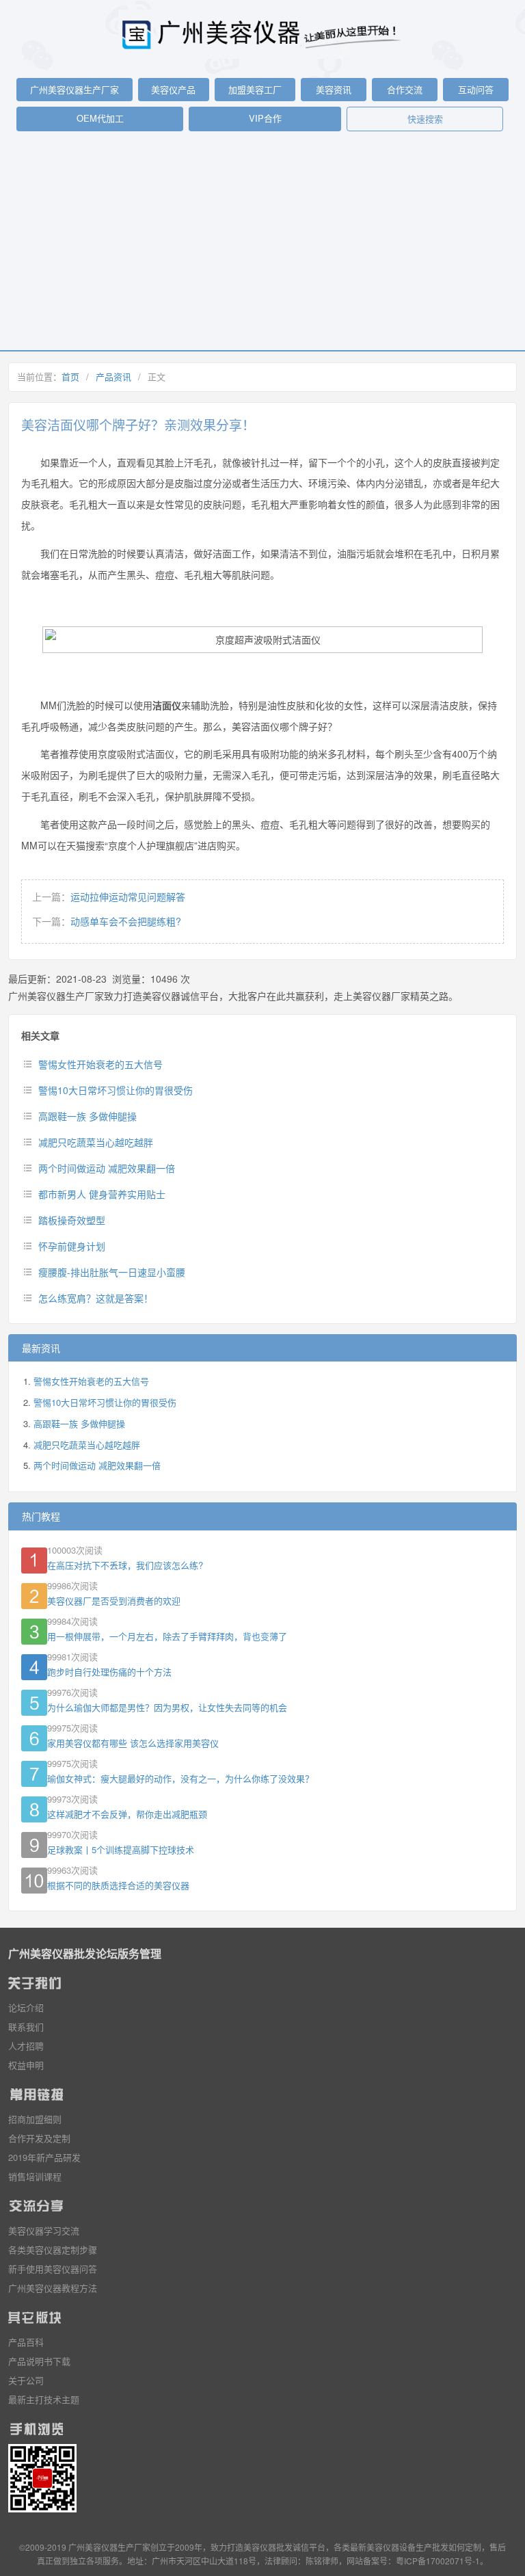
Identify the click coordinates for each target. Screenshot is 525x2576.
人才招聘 (26, 2046)
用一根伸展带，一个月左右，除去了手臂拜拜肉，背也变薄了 (167, 1636)
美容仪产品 (173, 89)
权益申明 (26, 2065)
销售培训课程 (35, 2176)
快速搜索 (425, 119)
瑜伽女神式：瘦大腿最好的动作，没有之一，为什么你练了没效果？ (180, 1778)
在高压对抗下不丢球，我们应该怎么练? (125, 1565)
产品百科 (26, 2342)
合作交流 (405, 89)
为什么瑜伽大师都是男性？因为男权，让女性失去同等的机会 (167, 1707)
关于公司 (26, 2380)
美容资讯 (334, 89)
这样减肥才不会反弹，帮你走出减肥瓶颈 (127, 1814)
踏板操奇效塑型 (72, 1220)
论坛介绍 (26, 2007)
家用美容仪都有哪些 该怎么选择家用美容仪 (133, 1743)
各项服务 (103, 2561)
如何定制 (465, 2547)
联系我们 (26, 2027)
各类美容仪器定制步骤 (53, 2249)
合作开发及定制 (39, 2138)
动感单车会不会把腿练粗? (126, 921)
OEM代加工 (100, 118)
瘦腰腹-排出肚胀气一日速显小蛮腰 (112, 1272)
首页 (70, 376)
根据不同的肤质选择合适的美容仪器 (118, 1885)
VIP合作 (265, 118)
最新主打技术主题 (44, 2399)
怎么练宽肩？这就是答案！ (96, 1298)
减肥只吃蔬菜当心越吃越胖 (96, 1142)
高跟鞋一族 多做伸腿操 (87, 1116)
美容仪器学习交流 (44, 2230)
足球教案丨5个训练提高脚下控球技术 (121, 1849)
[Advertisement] (262, 248)
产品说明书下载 (39, 2361)
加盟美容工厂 (255, 89)
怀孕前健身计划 (72, 1246)
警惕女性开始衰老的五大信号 (100, 1064)
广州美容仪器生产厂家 (75, 89)
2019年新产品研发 (44, 2157)
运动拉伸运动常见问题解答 (128, 897)
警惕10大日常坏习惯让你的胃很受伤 (116, 1090)
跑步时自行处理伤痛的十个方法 (109, 1672)
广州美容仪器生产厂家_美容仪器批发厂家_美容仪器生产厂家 (262, 34)
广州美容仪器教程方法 (53, 2288)
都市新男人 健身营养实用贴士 (102, 1194)
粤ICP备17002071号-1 (438, 2561)
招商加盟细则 (35, 2119)
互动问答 (476, 89)
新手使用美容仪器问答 (53, 2269)
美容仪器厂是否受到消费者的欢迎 (114, 1601)
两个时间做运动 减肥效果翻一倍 (107, 1168)
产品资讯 (113, 376)
